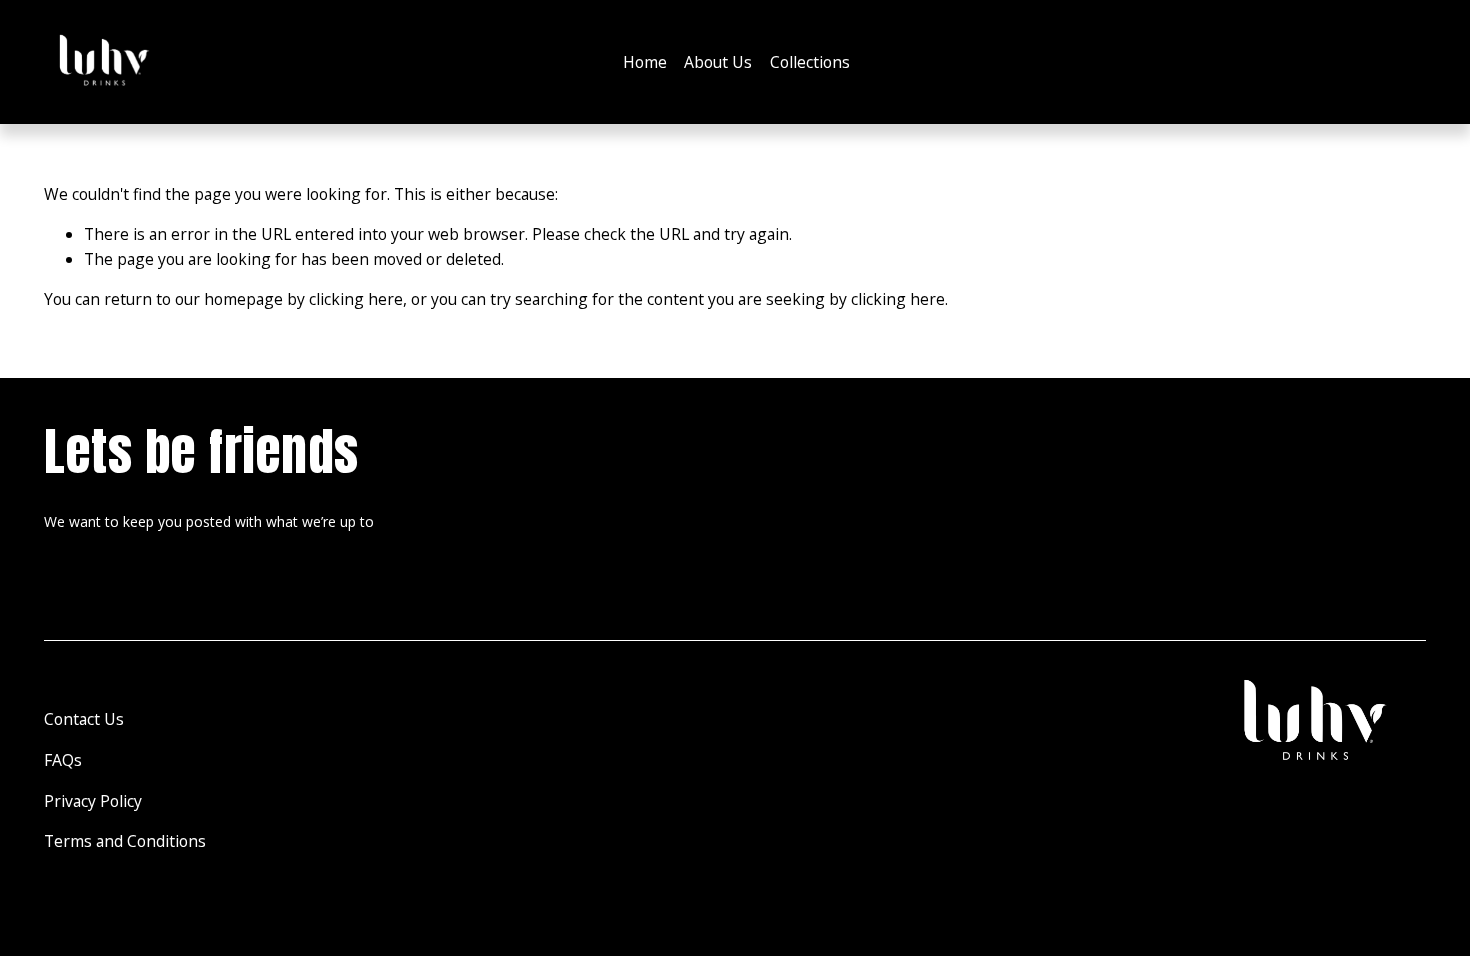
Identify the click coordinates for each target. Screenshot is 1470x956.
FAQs (63, 760)
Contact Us (84, 719)
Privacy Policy (93, 801)
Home (645, 62)
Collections (810, 62)
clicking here (356, 299)
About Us (718, 62)
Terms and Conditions (125, 841)
